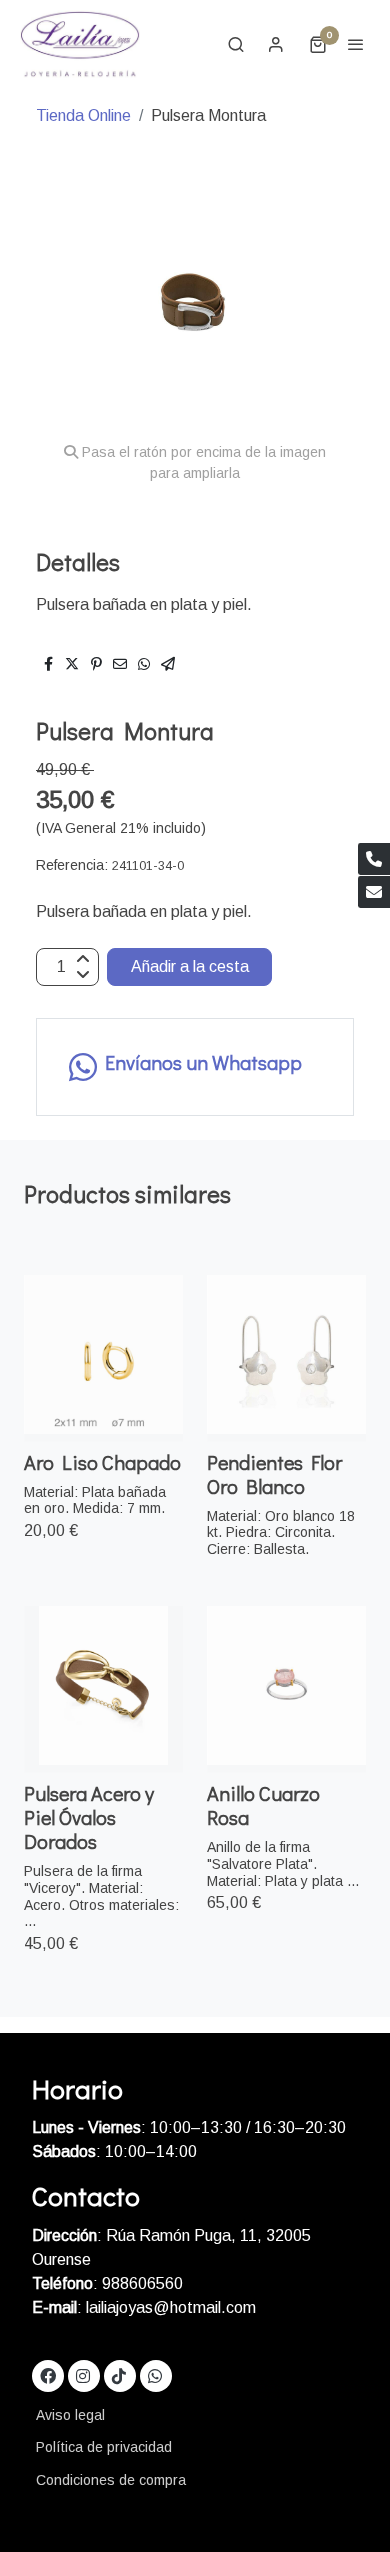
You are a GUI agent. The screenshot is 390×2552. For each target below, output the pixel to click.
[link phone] (374, 859)
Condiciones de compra (111, 2480)
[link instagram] (83, 2375)
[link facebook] (48, 2375)
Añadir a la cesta (190, 966)
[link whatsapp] (155, 2375)
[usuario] (276, 44)
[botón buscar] (236, 44)
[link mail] (374, 892)
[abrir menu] (356, 44)
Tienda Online (83, 115)
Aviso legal (70, 2415)
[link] (80, 44)
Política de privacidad (104, 2447)
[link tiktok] (119, 2375)
